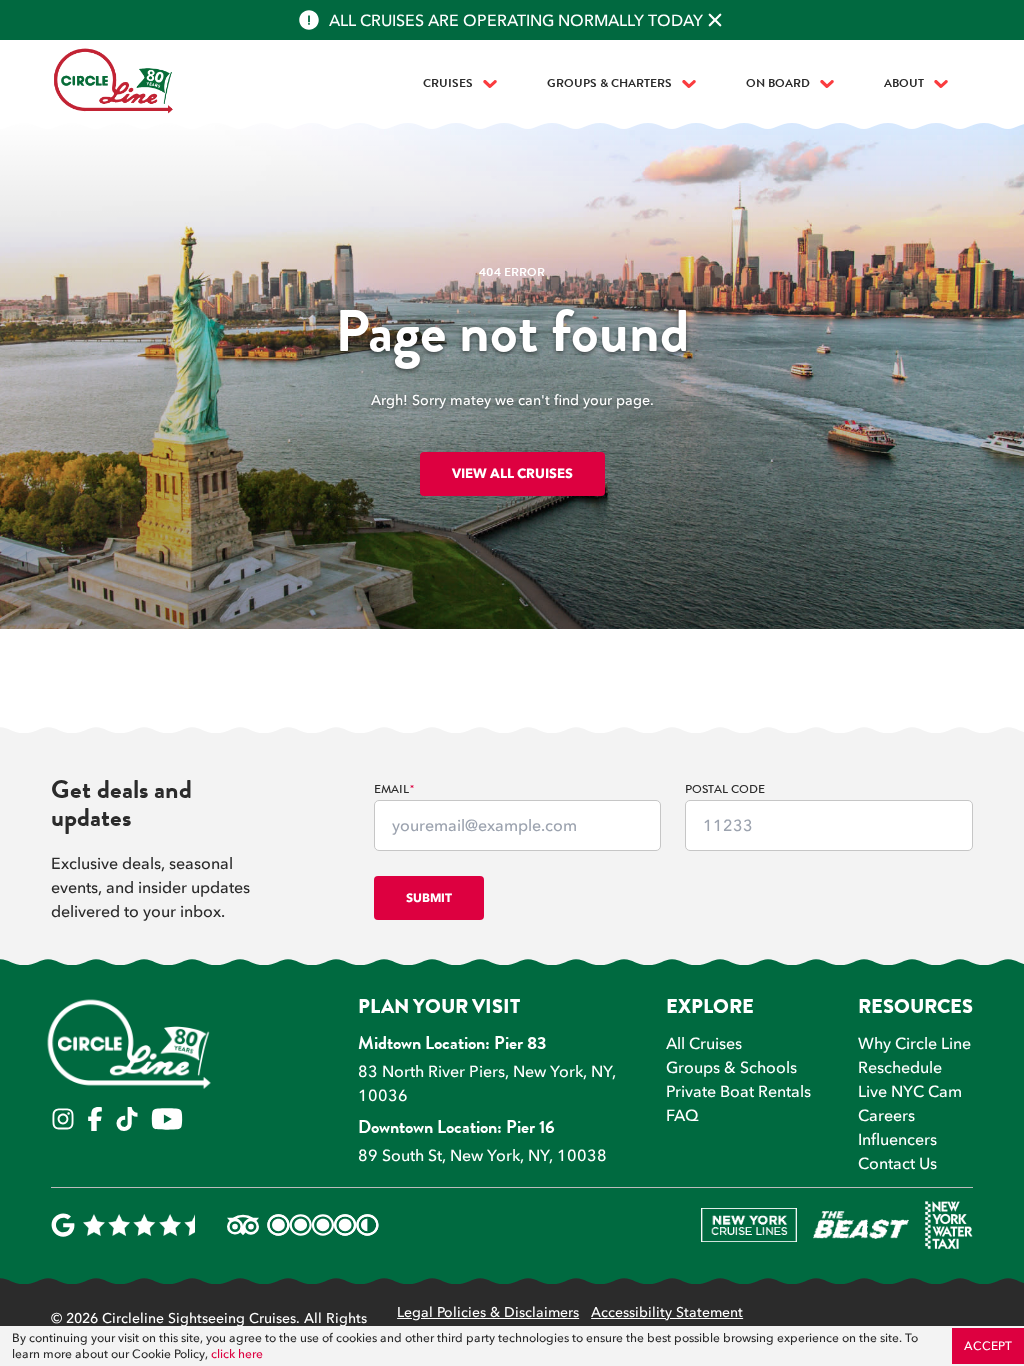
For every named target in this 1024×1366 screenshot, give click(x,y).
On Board (778, 84)
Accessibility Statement (667, 1313)
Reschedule (900, 1067)
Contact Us (897, 1163)
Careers (886, 1115)
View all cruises (512, 473)
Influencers (897, 1139)
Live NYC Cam (910, 1091)
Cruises (448, 84)
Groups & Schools (731, 1067)
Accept (988, 1346)
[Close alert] (715, 20)
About (904, 84)
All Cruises (704, 1043)
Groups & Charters (609, 84)
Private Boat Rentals (738, 1091)
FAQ (682, 1115)
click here (237, 1354)
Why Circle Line (914, 1043)
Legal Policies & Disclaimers (488, 1313)
